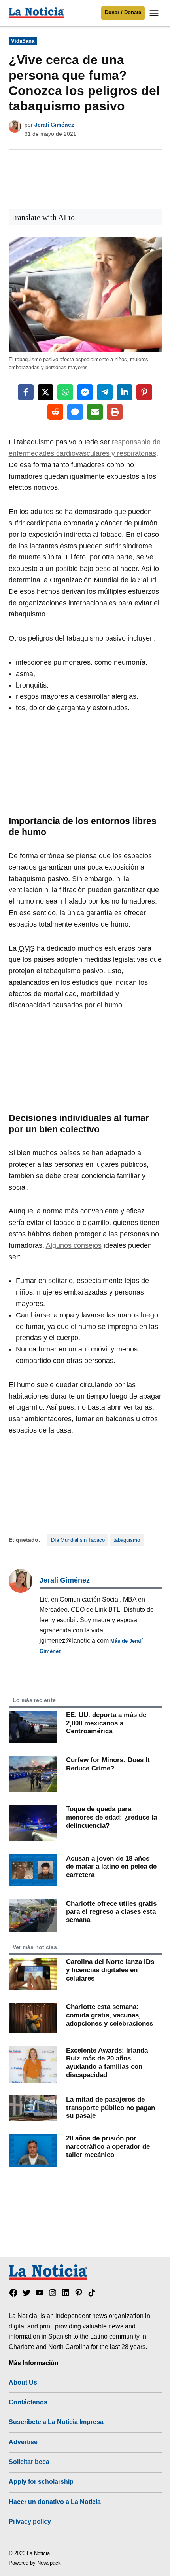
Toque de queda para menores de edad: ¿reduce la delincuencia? (111, 1817)
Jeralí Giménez (54, 125)
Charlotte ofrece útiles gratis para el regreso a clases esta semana (111, 1912)
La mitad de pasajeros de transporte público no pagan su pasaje (110, 2107)
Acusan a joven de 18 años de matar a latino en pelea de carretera (111, 1866)
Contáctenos (28, 2402)
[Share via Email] (95, 412)
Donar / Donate (123, 13)
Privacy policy (30, 2521)
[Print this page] (115, 412)
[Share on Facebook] (26, 392)
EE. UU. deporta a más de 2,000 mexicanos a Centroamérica (106, 1723)
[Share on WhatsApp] (65, 392)
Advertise (23, 2442)
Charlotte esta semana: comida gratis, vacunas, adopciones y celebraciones (110, 2015)
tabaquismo (127, 1540)
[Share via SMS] (75, 412)
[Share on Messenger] (85, 392)
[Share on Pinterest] (144, 392)
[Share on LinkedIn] (125, 392)
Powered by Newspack (35, 2563)
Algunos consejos (74, 1245)
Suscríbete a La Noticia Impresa (56, 2422)
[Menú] (155, 13)
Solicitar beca (29, 2462)
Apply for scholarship (41, 2481)
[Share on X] (45, 392)
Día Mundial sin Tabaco (78, 1540)
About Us (23, 2382)
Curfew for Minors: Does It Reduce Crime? (108, 1764)
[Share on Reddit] (55, 412)
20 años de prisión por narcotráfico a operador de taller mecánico (108, 2146)
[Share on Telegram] (105, 392)
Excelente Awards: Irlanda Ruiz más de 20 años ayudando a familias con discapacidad (107, 2062)
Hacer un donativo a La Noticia (55, 2502)
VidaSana (23, 41)
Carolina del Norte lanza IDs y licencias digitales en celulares (110, 1970)
